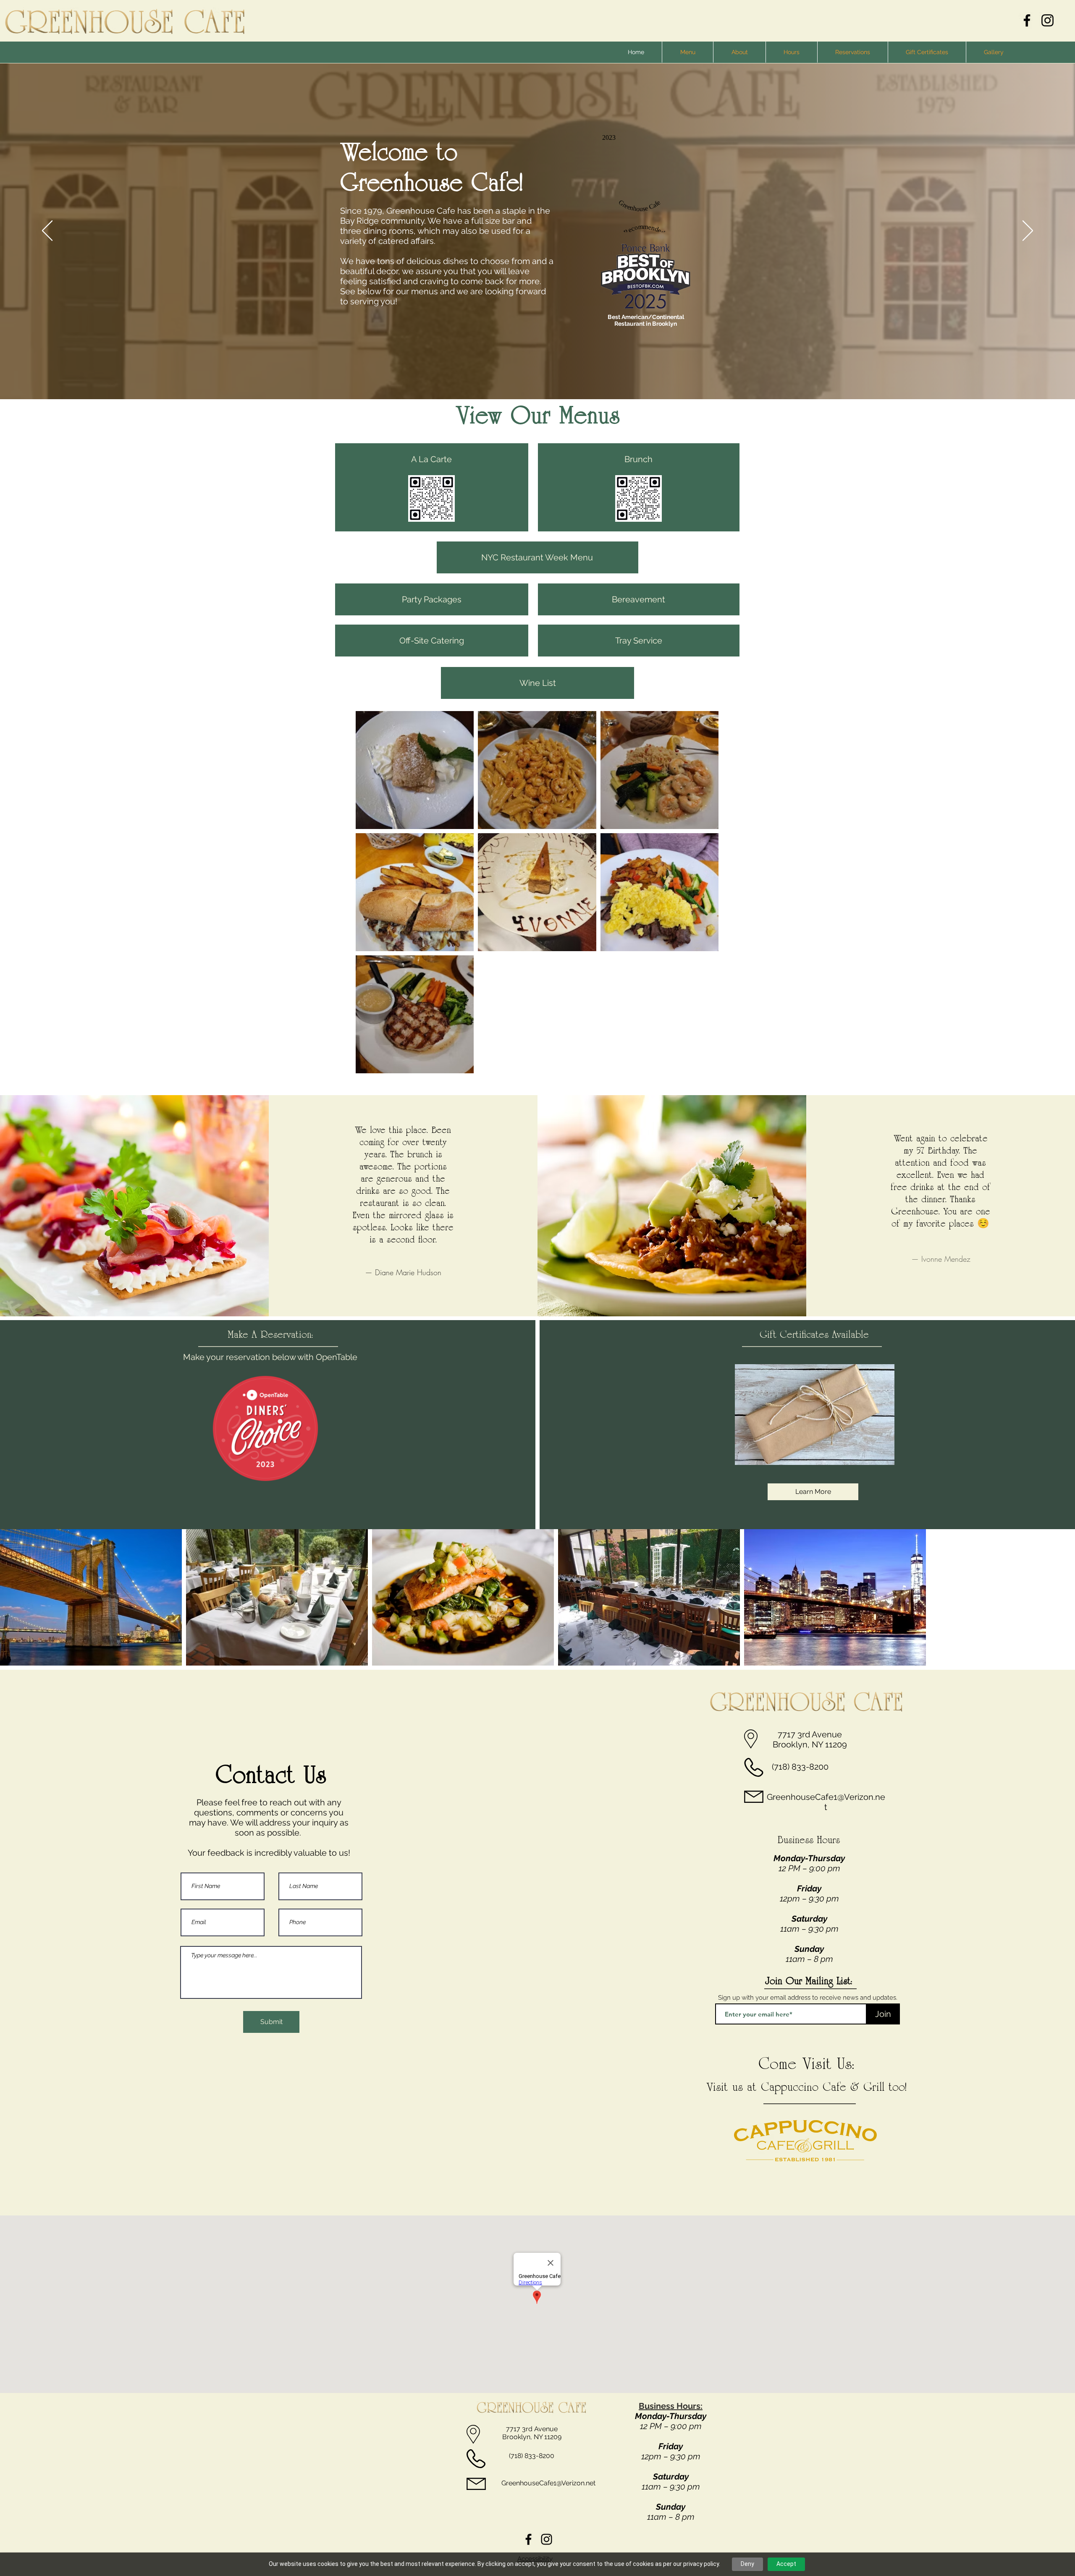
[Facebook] (1027, 20)
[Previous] (47, 231)
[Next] (1028, 231)
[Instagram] (1047, 20)
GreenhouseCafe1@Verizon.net (826, 1802)
